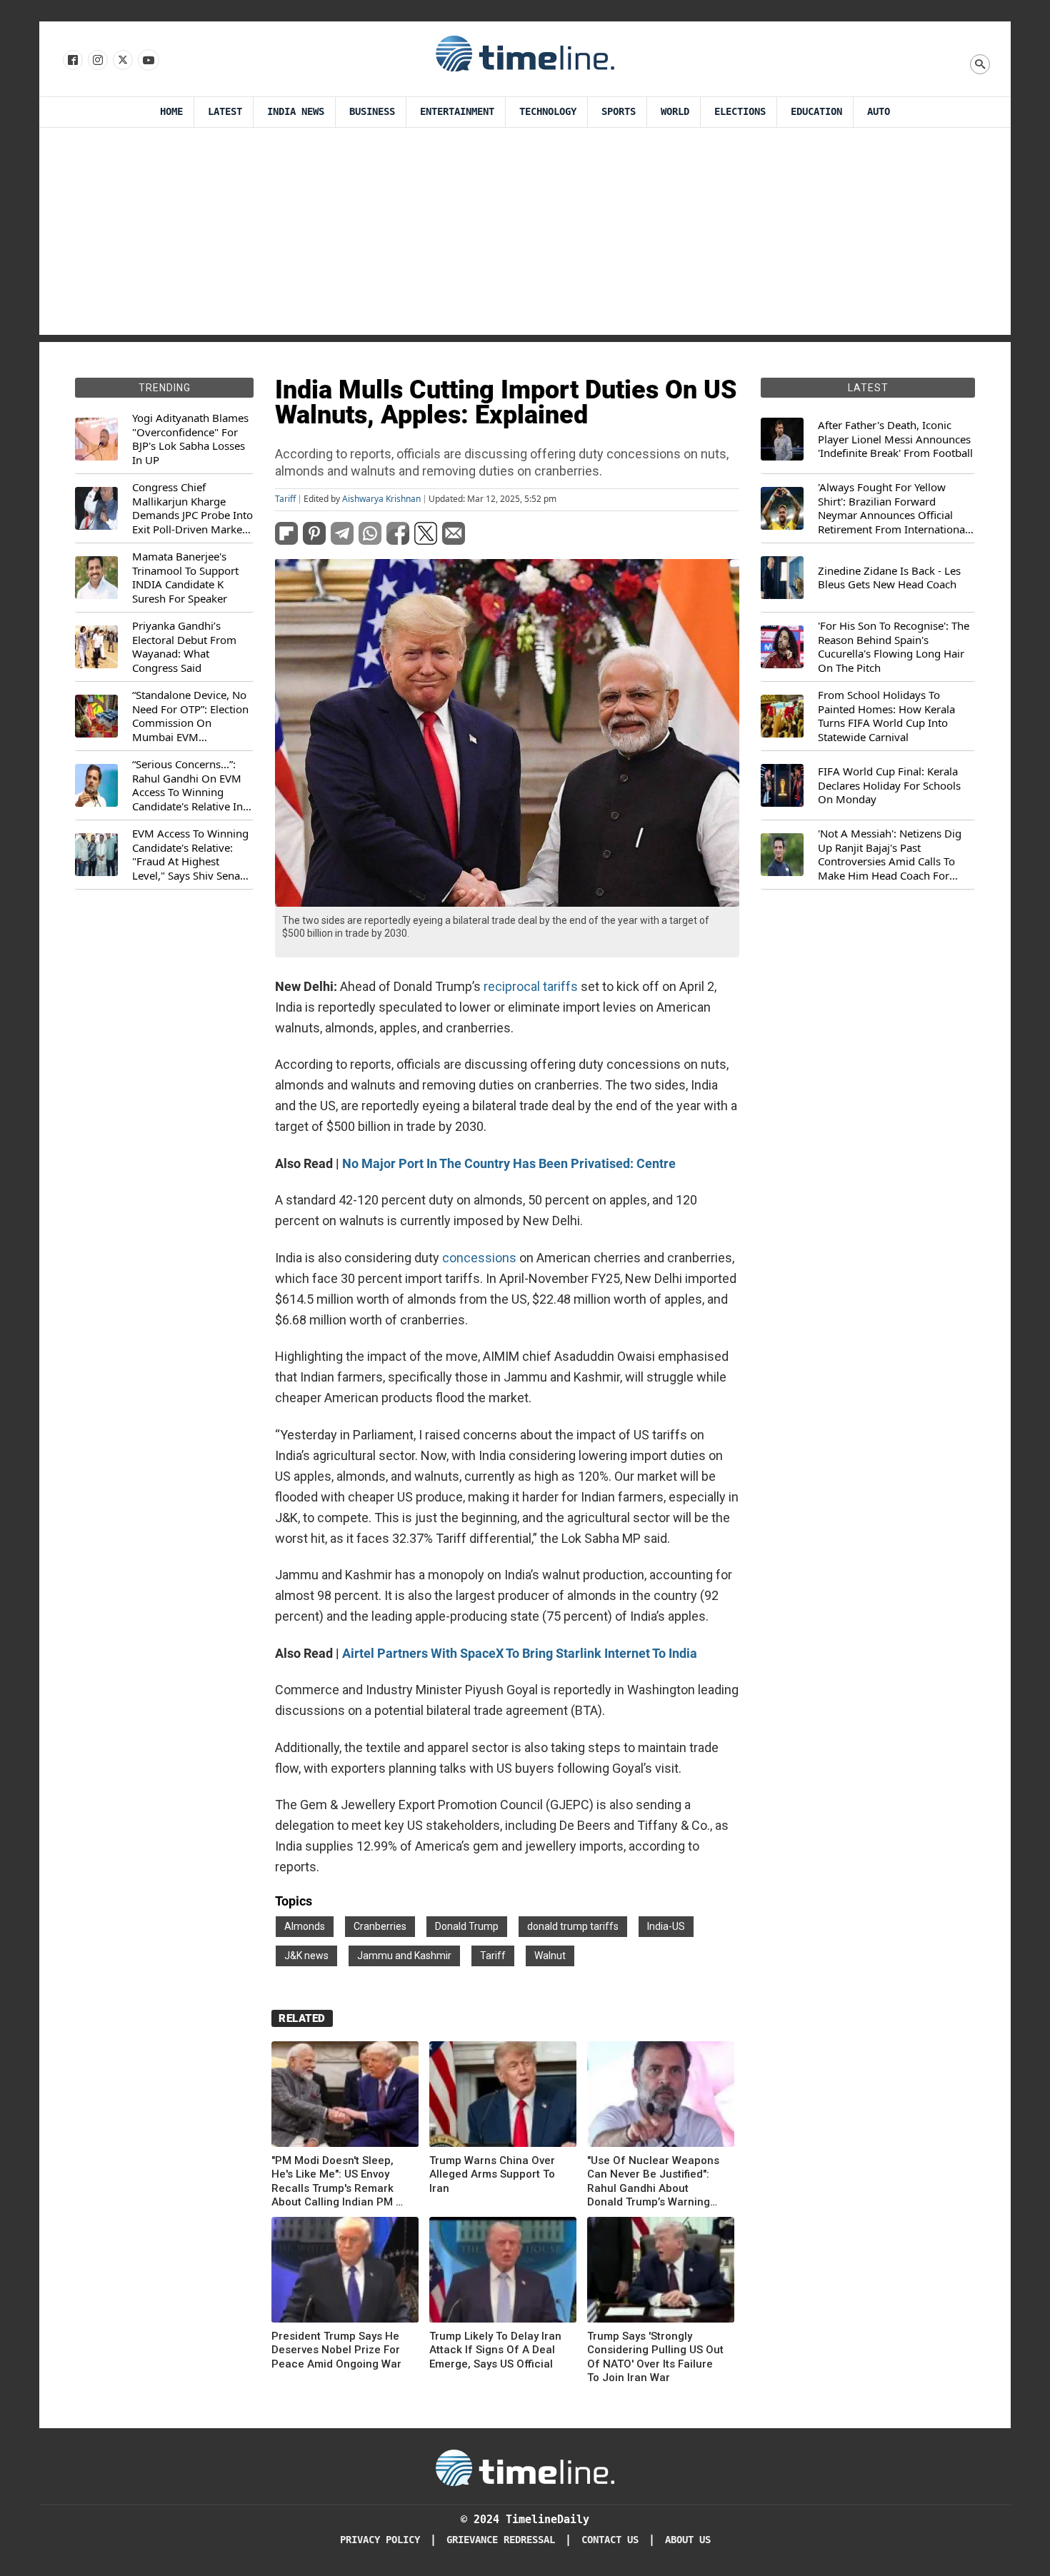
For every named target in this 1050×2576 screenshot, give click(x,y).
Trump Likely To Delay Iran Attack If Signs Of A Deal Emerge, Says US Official (495, 2350)
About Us (688, 2540)
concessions (479, 1258)
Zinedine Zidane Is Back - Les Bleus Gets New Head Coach (889, 578)
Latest (225, 112)
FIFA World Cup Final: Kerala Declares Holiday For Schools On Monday (889, 785)
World (675, 112)
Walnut (550, 1956)
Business (372, 112)
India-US (666, 1926)
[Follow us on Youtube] (147, 61)
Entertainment (457, 112)
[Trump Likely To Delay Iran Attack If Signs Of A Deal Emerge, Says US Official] (503, 2272)
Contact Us (610, 2540)
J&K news (306, 1956)
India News (296, 112)
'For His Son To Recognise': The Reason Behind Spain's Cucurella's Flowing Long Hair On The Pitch (894, 647)
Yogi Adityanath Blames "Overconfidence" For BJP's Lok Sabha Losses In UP (190, 439)
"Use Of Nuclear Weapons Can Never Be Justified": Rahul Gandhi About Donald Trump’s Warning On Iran (653, 2182)
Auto (879, 112)
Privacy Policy (380, 2540)
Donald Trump (467, 1926)
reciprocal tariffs (531, 986)
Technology (548, 112)
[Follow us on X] (122, 61)
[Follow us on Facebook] (72, 61)
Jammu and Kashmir (404, 1956)
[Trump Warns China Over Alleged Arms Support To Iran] (503, 2097)
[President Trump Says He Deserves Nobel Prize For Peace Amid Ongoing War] (345, 2272)
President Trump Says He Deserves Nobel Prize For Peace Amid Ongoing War (336, 2350)
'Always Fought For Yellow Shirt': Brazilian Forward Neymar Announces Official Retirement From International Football (893, 508)
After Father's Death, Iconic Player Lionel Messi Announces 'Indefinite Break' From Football (895, 439)
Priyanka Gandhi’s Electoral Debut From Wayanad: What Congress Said (184, 647)
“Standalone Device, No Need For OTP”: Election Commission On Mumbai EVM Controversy (190, 716)
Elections (740, 112)
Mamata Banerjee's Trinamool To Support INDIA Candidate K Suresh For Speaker (185, 578)
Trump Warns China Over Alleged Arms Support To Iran (492, 2174)
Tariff (285, 499)
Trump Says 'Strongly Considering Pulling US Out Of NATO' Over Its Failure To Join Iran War (655, 2357)
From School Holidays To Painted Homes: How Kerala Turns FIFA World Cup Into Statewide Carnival (886, 716)
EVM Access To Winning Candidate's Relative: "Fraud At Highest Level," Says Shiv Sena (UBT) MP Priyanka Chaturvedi (190, 855)
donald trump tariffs (573, 1926)
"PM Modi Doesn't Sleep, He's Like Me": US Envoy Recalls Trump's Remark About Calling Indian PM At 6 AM (339, 2182)
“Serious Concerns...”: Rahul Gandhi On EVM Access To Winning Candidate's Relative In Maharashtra (187, 785)
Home (171, 112)
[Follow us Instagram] (97, 61)
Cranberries (380, 1926)
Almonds (305, 1926)
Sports (619, 112)
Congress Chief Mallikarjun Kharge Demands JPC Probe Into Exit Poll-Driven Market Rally (192, 508)
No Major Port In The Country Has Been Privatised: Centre (509, 1163)
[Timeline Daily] (525, 53)
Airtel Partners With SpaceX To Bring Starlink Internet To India (520, 1653)
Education (816, 112)
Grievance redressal (501, 2540)
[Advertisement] (525, 235)
